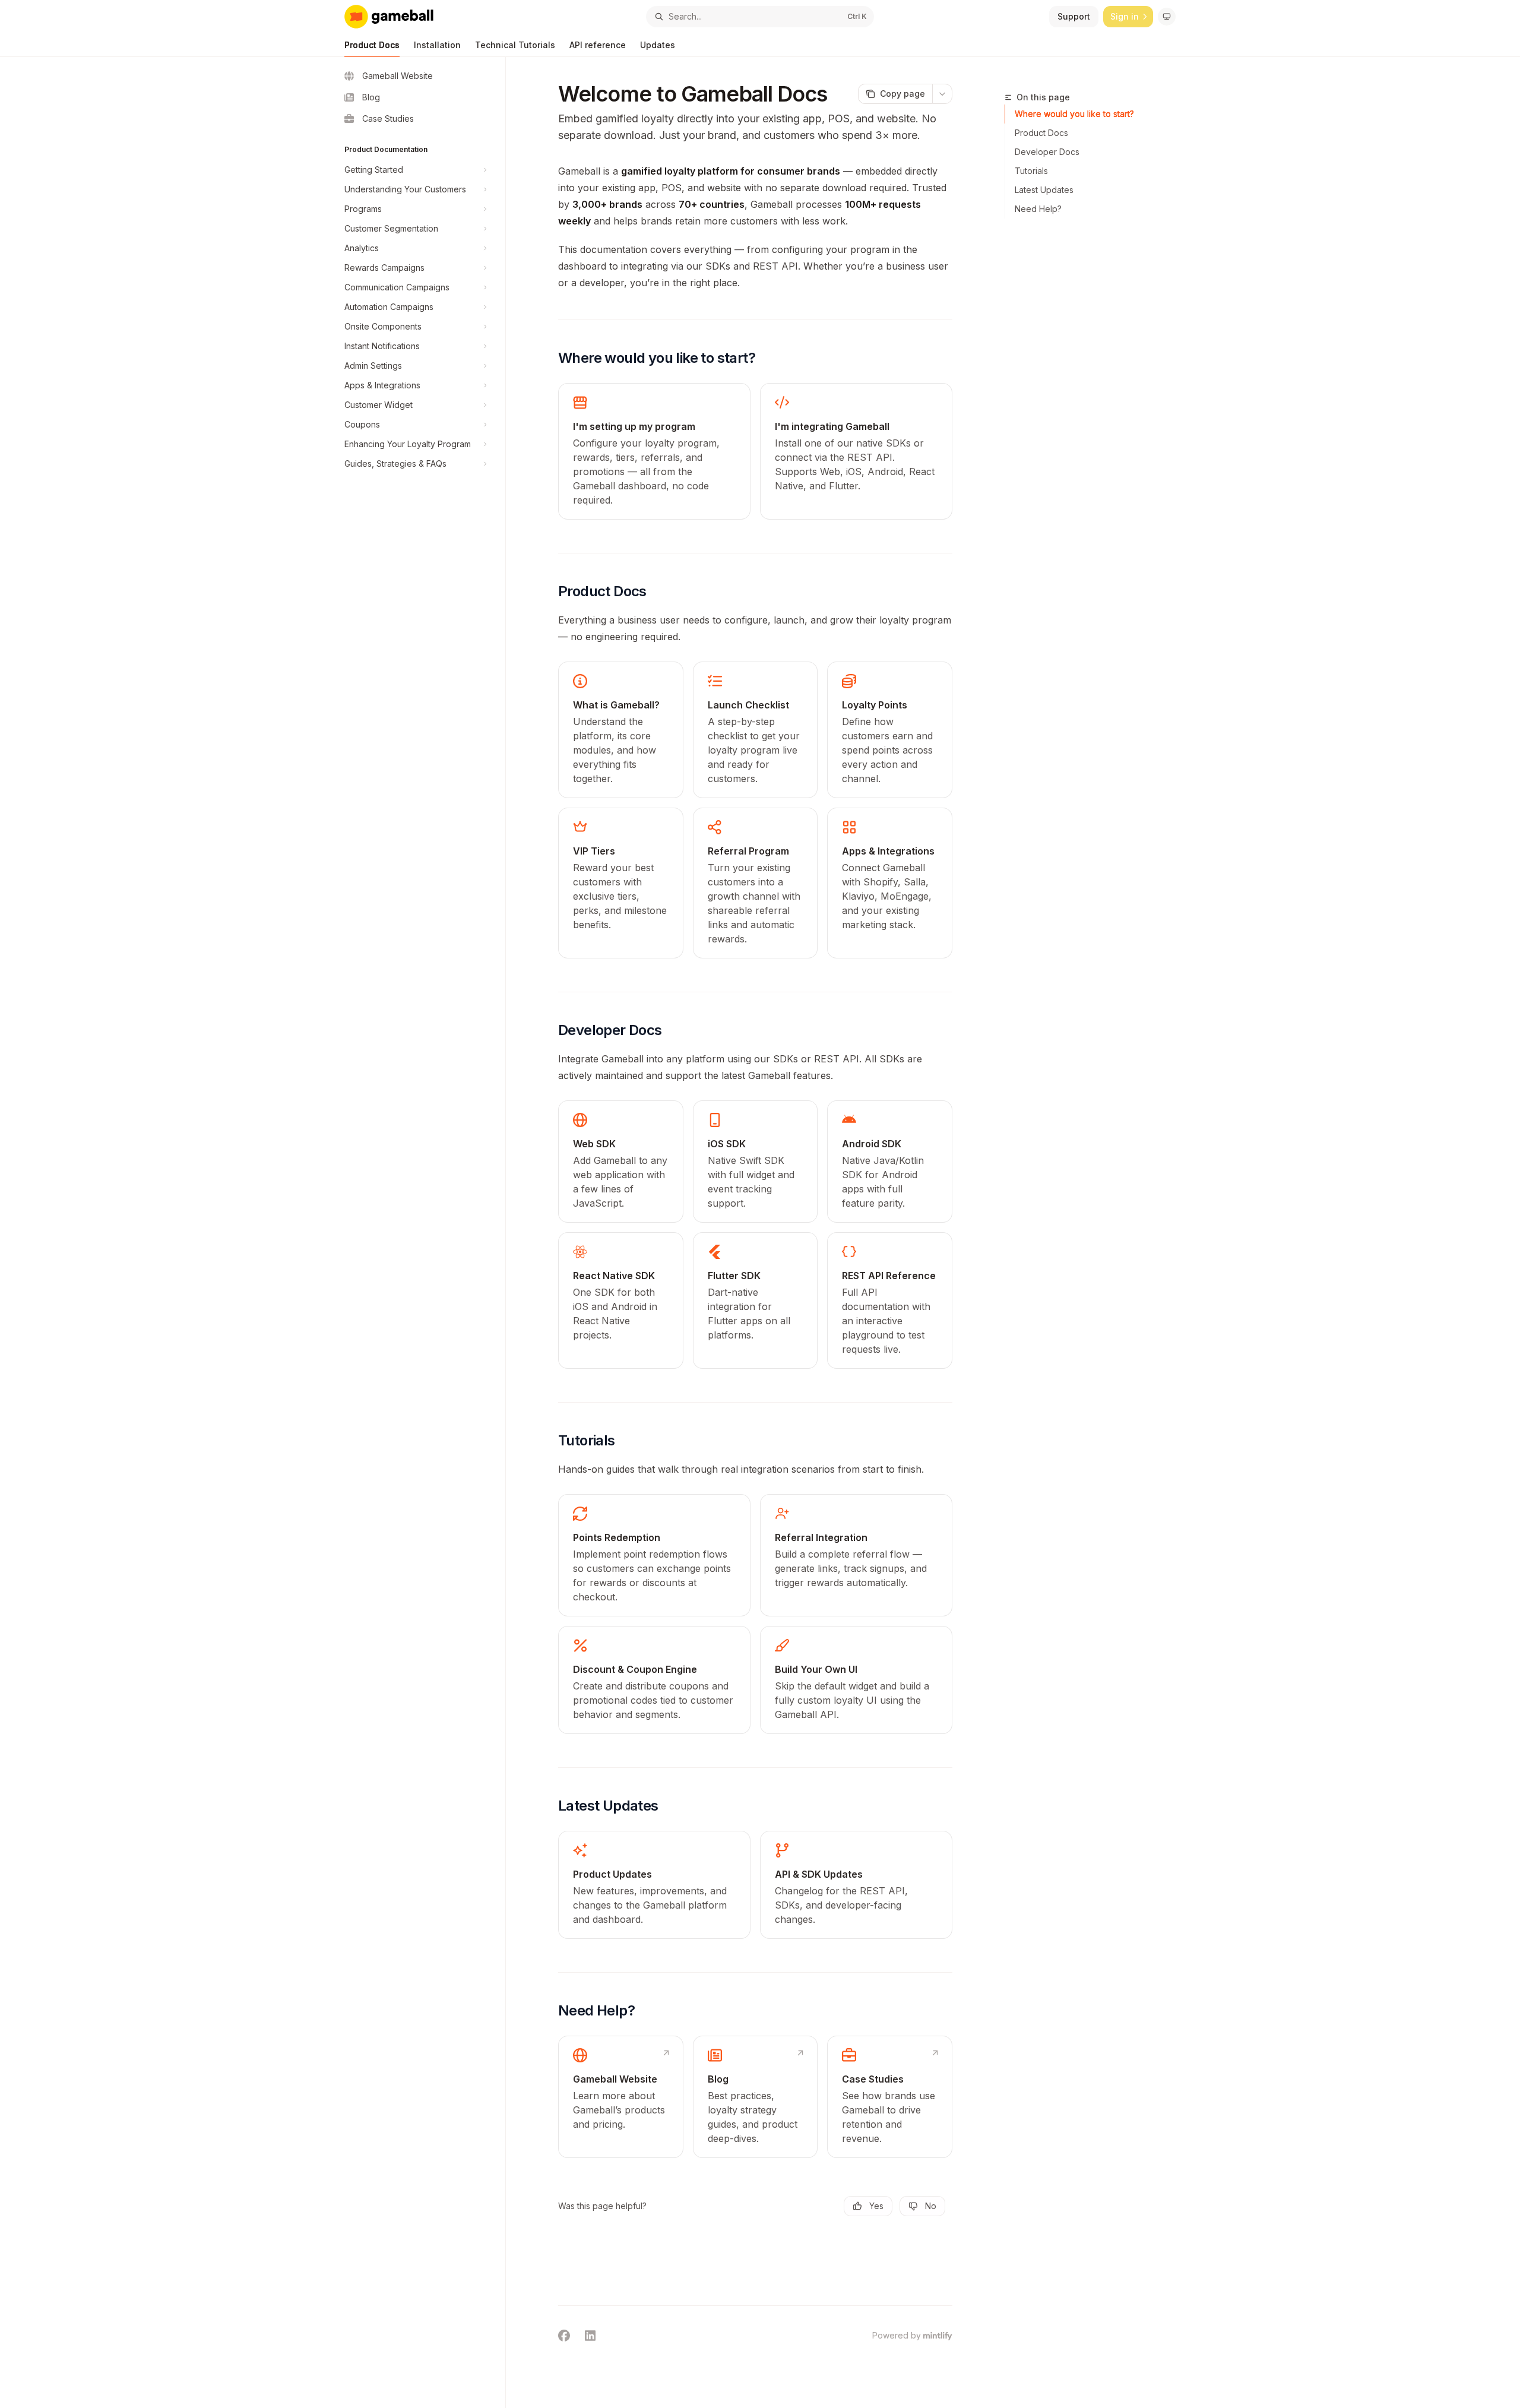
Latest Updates (1044, 190)
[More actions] (942, 94)
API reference (598, 45)
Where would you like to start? (1074, 114)
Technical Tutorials (515, 45)
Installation (437, 45)
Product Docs (372, 45)
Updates (658, 45)
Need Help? (1038, 209)
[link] (654, 451)
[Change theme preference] (1167, 17)
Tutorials (1031, 171)
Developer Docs (1047, 152)
